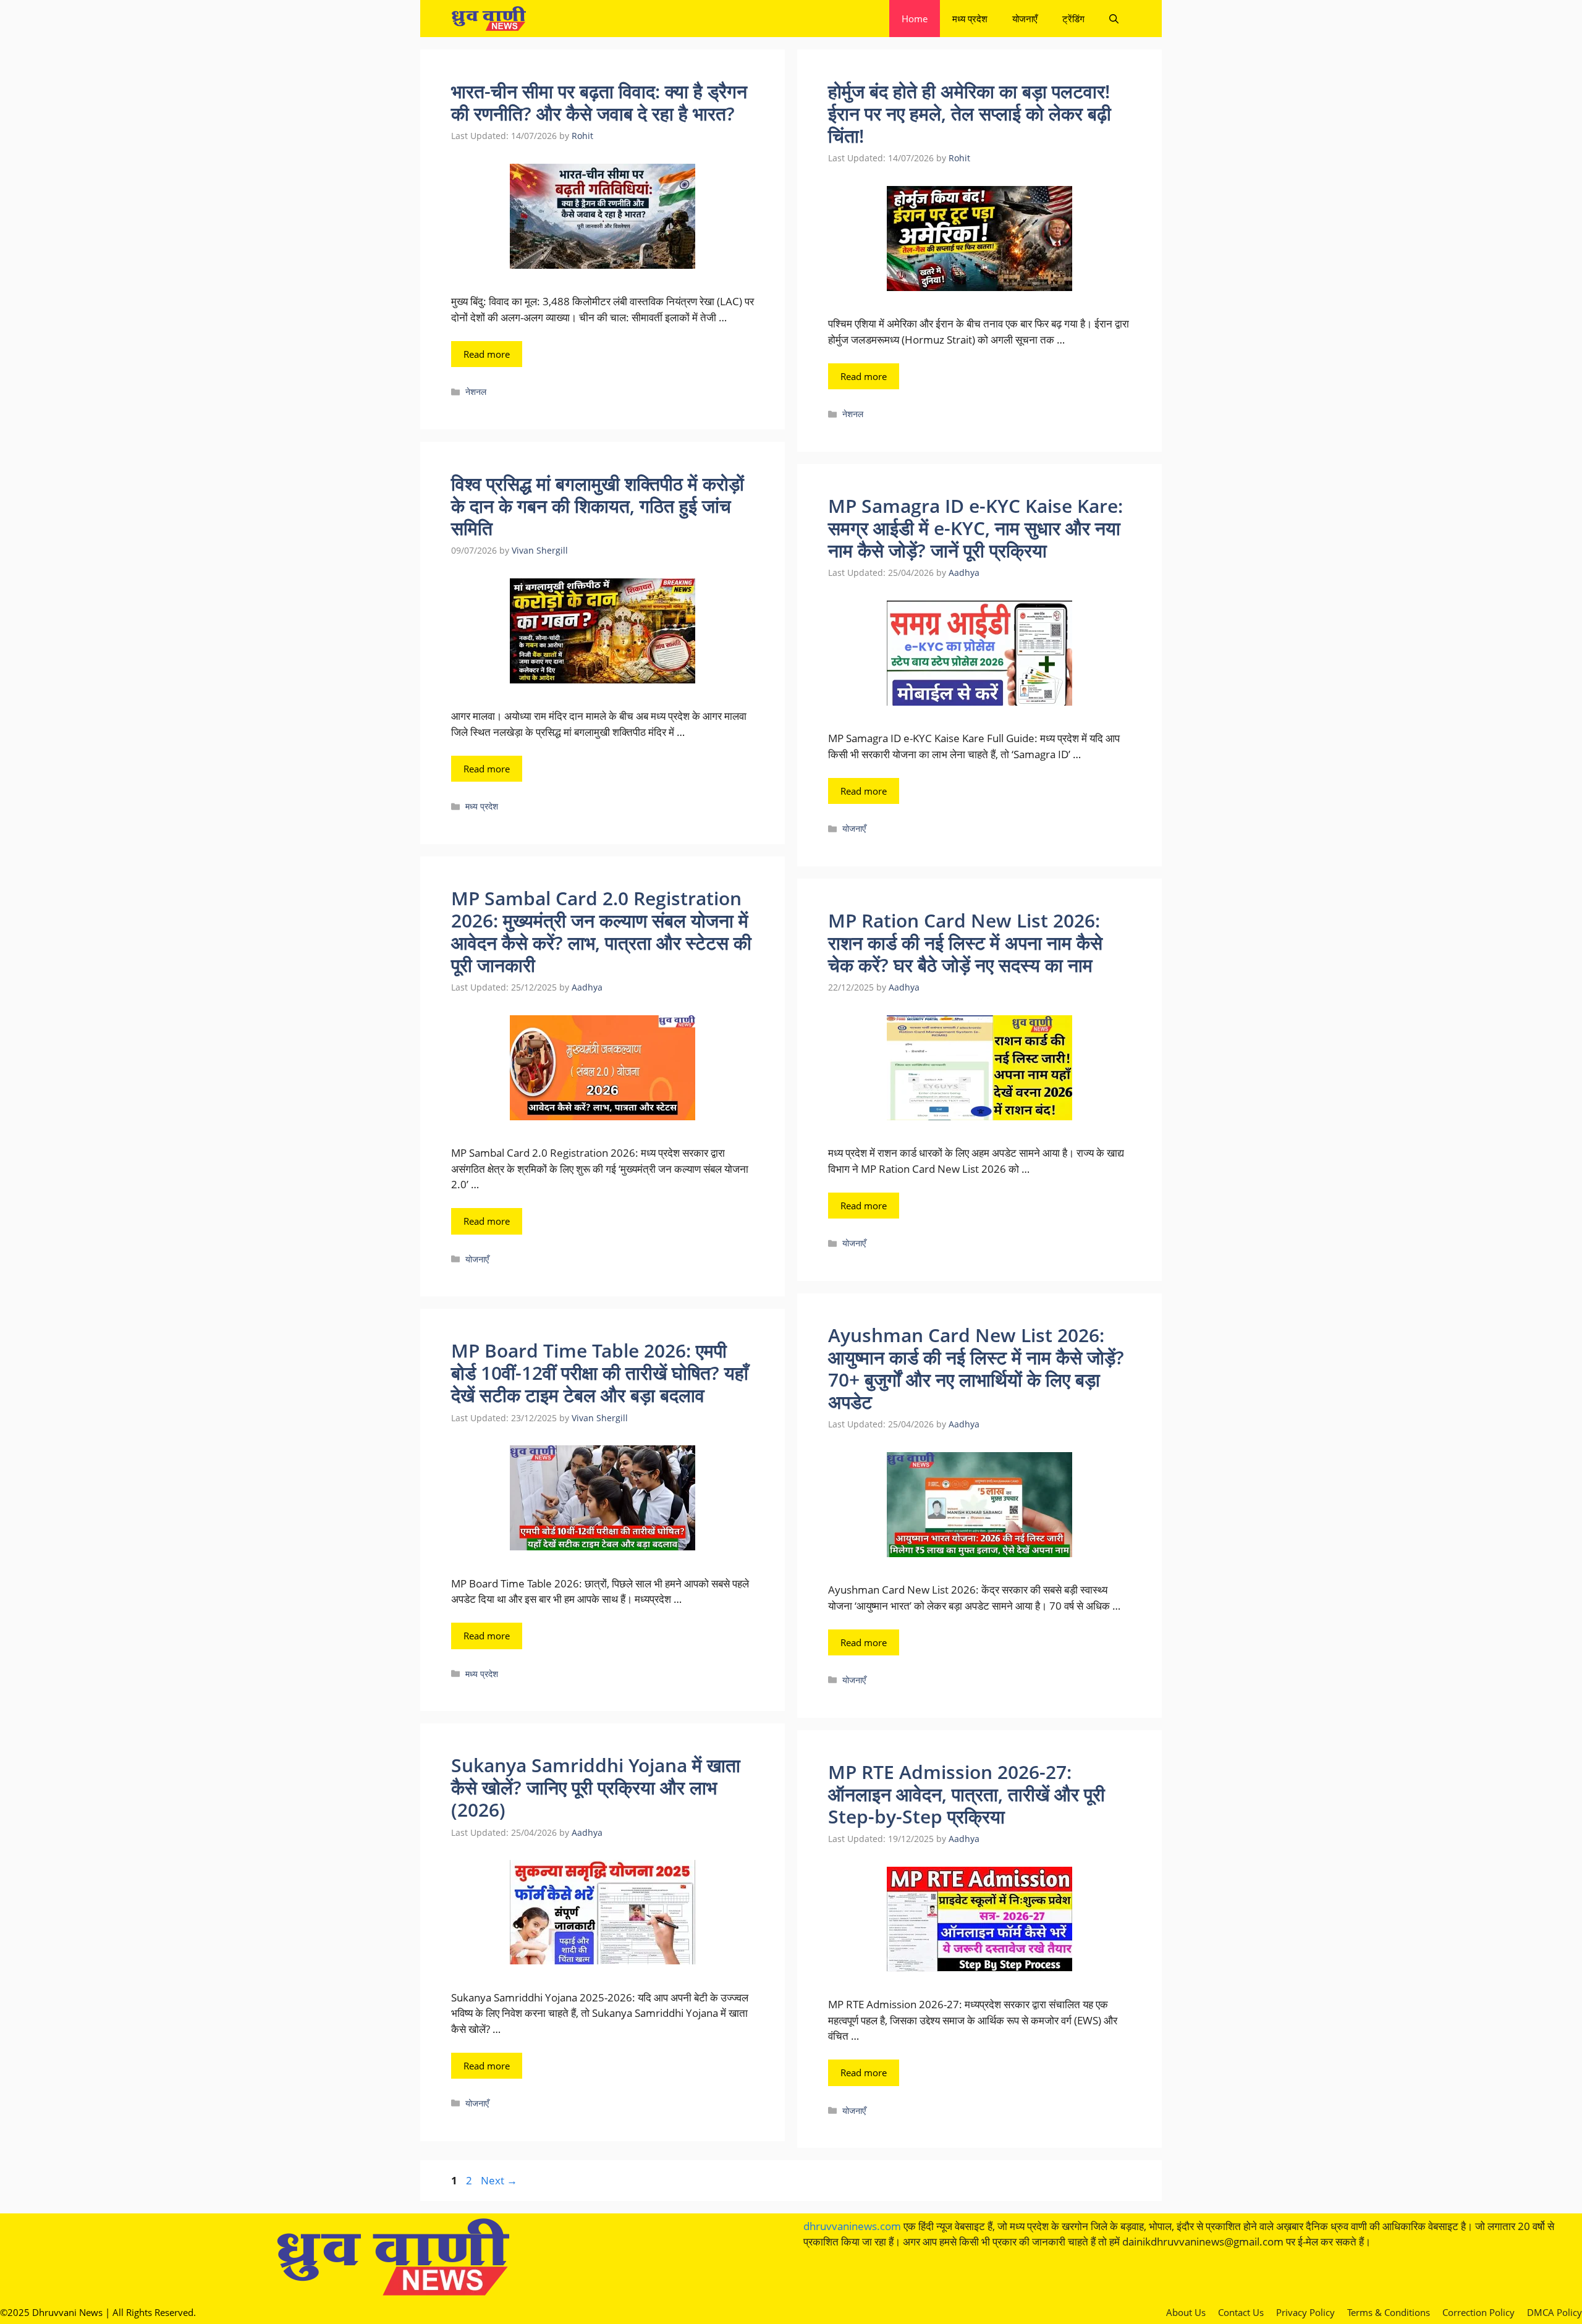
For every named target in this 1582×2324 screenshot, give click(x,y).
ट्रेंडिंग (1073, 19)
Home (915, 19)
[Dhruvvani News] (489, 19)
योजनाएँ (1025, 19)
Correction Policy (1478, 2312)
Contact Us (1241, 2312)
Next (499, 2180)
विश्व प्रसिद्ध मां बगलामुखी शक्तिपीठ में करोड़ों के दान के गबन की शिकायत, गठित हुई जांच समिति (598, 506)
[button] (1114, 19)
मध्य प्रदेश (970, 19)
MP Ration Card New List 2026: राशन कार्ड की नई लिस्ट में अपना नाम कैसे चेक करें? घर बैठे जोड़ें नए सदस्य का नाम (965, 943)
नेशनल (476, 391)
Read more (487, 354)
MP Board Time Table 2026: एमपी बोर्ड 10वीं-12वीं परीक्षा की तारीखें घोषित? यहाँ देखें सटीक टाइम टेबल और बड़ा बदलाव (600, 1373)
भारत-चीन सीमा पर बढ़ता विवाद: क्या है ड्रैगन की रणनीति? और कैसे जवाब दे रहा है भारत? (599, 102)
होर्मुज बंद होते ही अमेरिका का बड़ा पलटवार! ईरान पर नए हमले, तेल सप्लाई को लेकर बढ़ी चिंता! (970, 113)
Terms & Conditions (1389, 2312)
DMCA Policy (1555, 2312)
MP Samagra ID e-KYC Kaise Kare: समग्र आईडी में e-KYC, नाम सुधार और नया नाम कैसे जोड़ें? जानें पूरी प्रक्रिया (975, 528)
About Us (1186, 2312)
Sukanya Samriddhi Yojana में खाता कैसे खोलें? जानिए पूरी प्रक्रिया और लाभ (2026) (596, 1787)
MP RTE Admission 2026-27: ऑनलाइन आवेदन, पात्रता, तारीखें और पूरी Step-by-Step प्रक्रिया (967, 1794)
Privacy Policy (1305, 2312)
